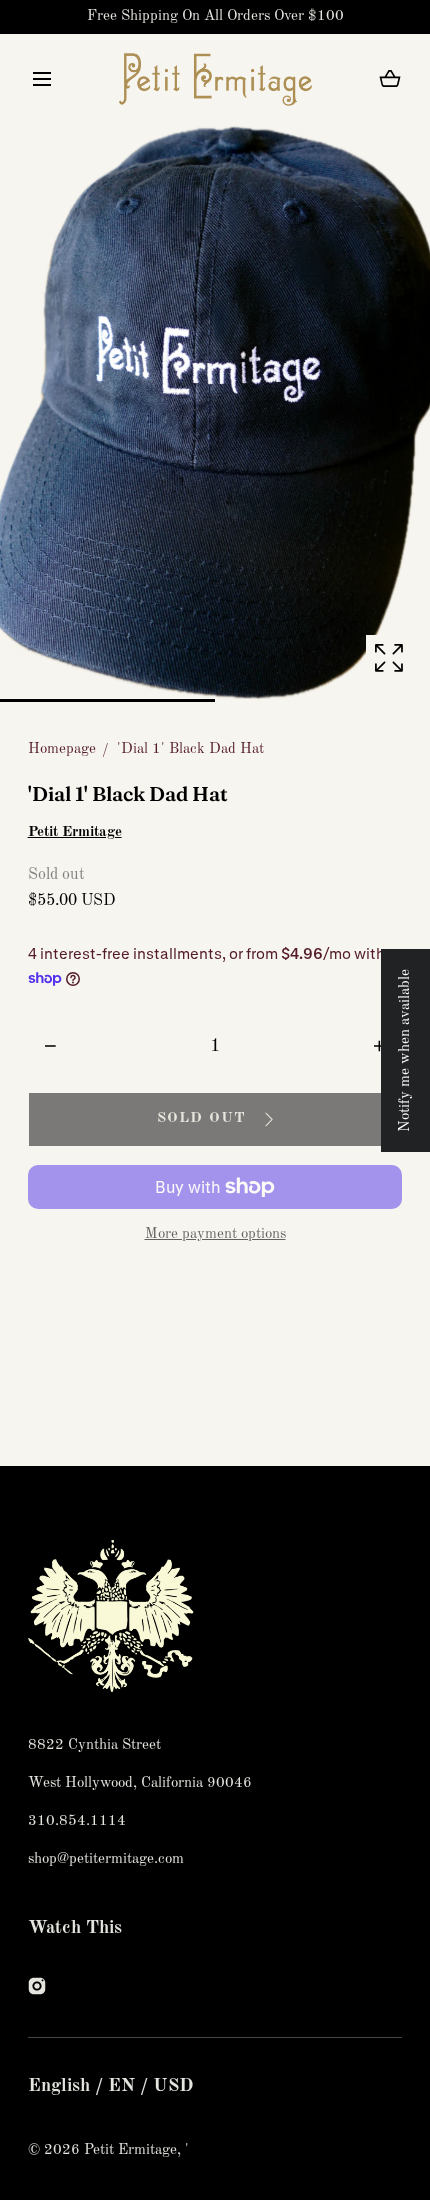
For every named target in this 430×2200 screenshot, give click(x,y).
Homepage (62, 749)
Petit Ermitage (75, 832)
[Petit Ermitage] (215, 79)
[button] (42, 79)
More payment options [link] (215, 1234)
